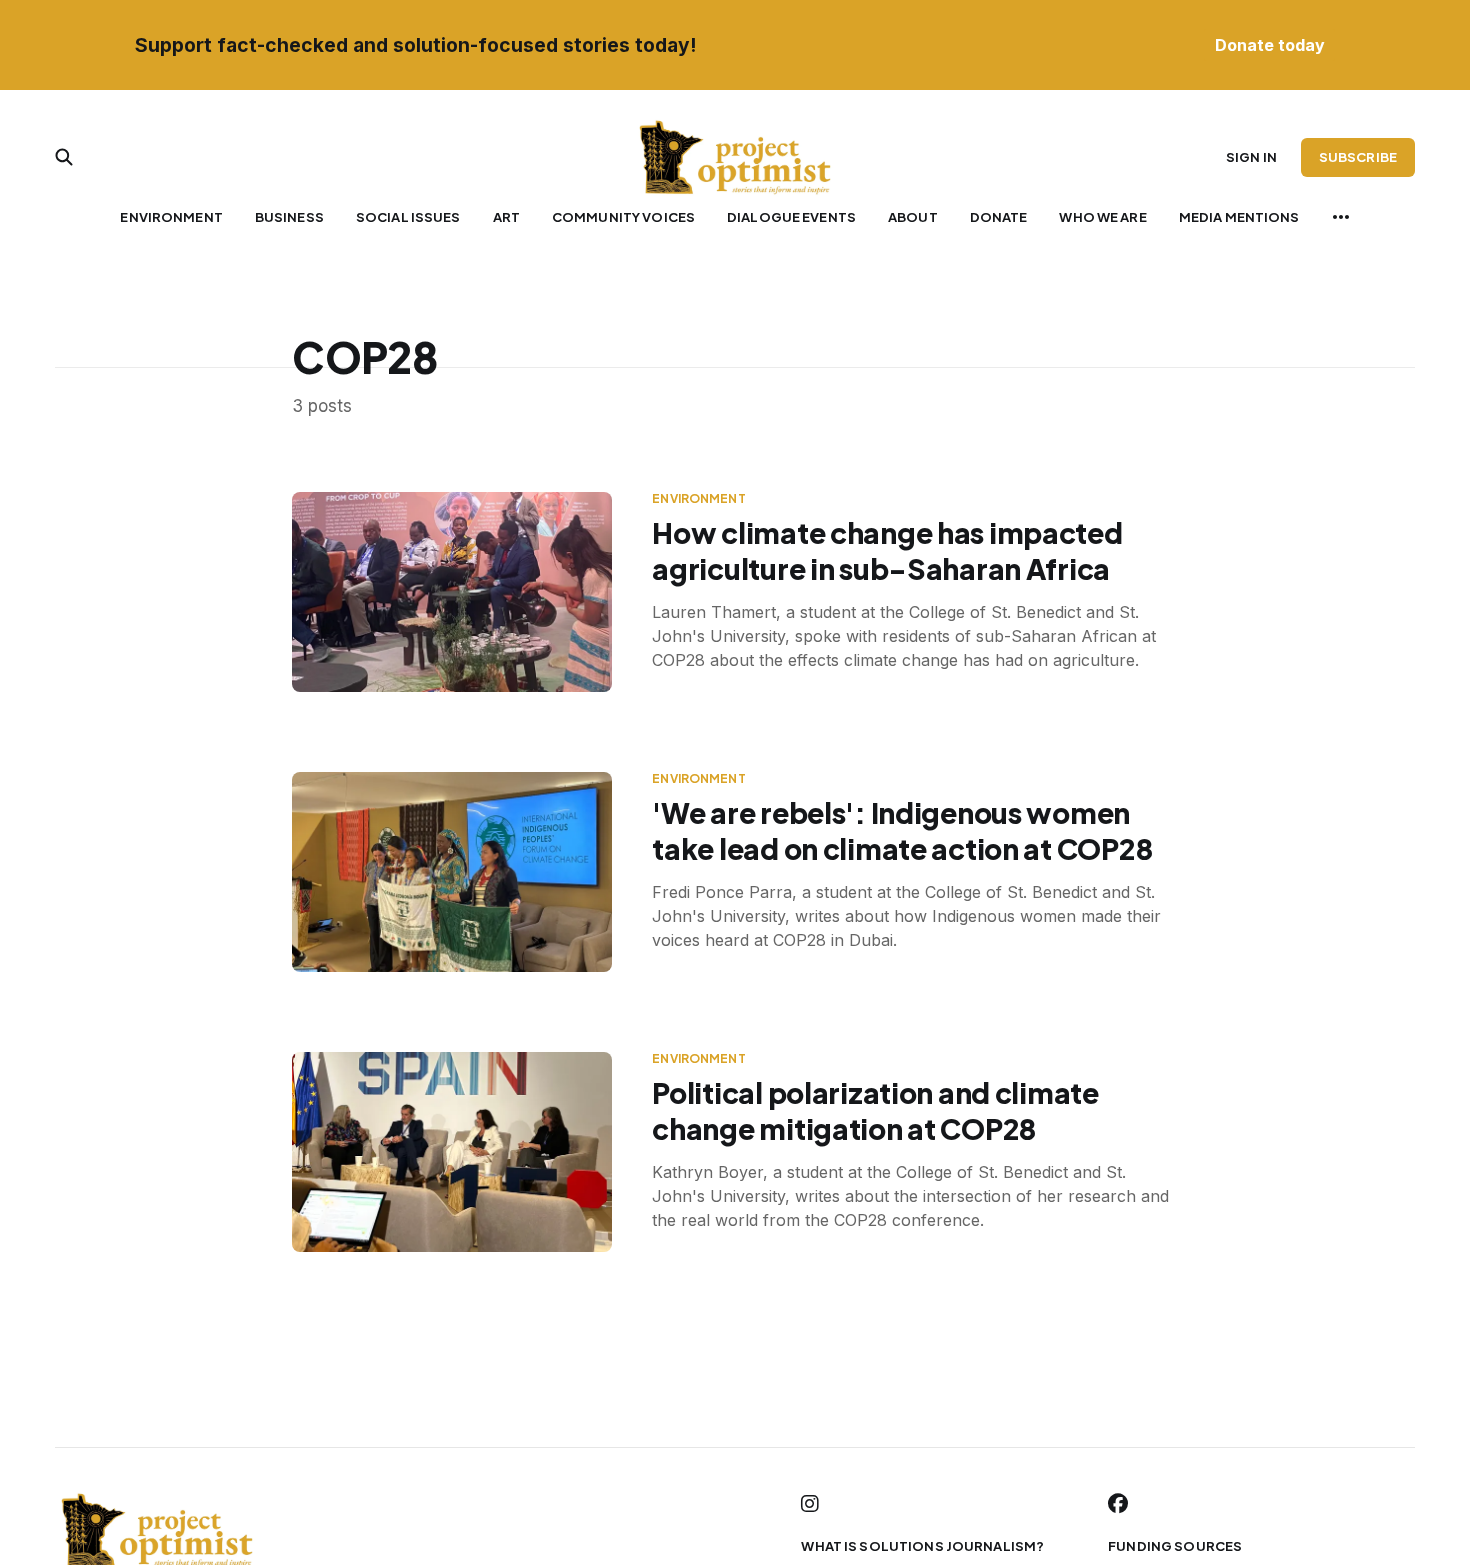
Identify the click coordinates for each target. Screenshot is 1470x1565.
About (913, 217)
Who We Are (1102, 217)
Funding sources (1175, 1546)
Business (289, 217)
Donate (999, 217)
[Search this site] (64, 157)
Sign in (1251, 157)
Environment (171, 217)
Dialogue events (791, 217)
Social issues (408, 217)
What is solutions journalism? (922, 1546)
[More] (1341, 217)
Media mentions (1239, 217)
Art (506, 217)
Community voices (623, 217)
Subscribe (1358, 157)
